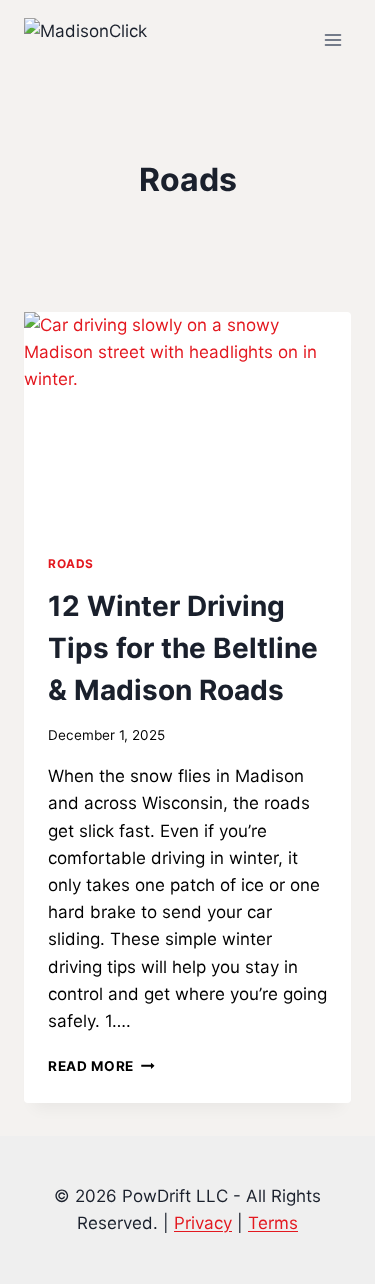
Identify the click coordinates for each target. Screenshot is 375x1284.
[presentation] (187, 421)
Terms (273, 1223)
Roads (71, 563)
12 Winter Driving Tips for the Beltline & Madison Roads (183, 648)
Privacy (203, 1223)
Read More (101, 1066)
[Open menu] (332, 39)
